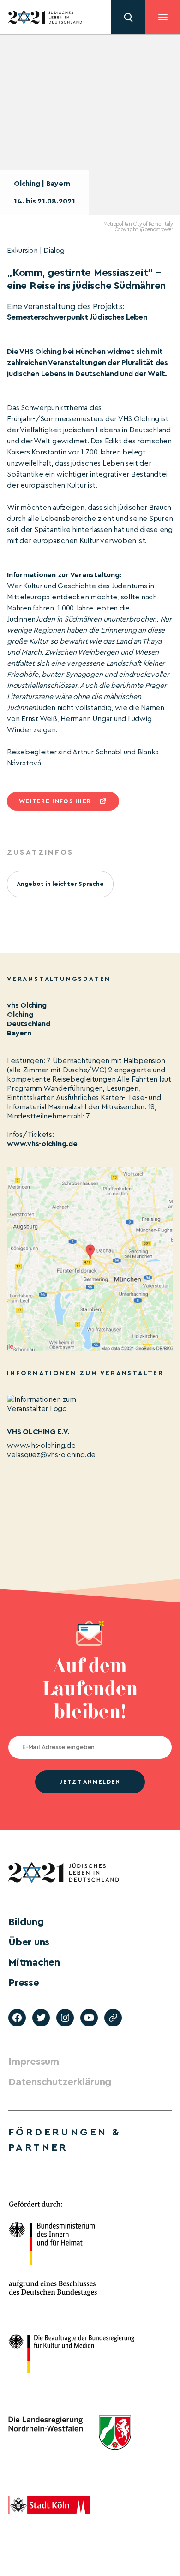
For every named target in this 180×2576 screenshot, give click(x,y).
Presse (24, 1983)
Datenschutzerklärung (60, 2082)
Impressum (34, 2062)
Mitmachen (34, 1962)
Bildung (26, 1922)
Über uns (29, 1942)
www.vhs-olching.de (42, 1144)
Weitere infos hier (55, 801)
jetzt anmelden (90, 1782)
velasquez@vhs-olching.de (51, 1455)
